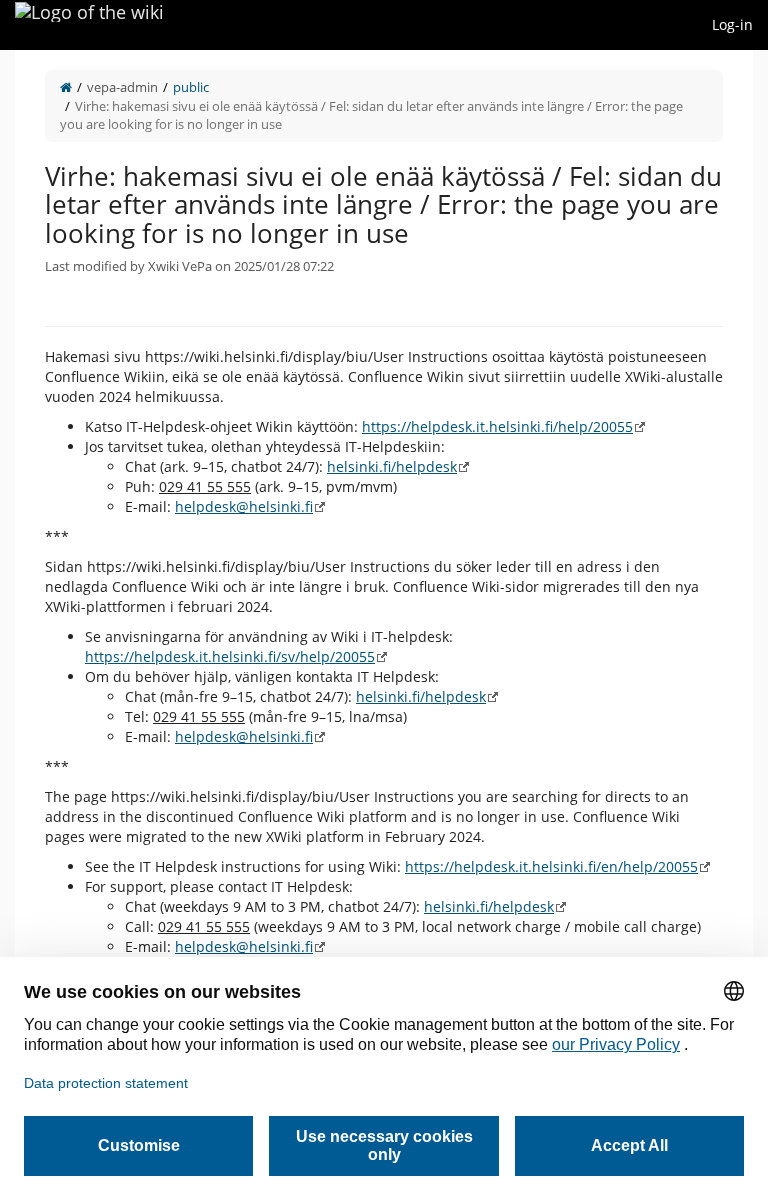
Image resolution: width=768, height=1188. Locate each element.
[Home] (66, 87)
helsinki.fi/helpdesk (392, 466)
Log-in (732, 24)
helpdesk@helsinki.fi (244, 506)
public (191, 87)
